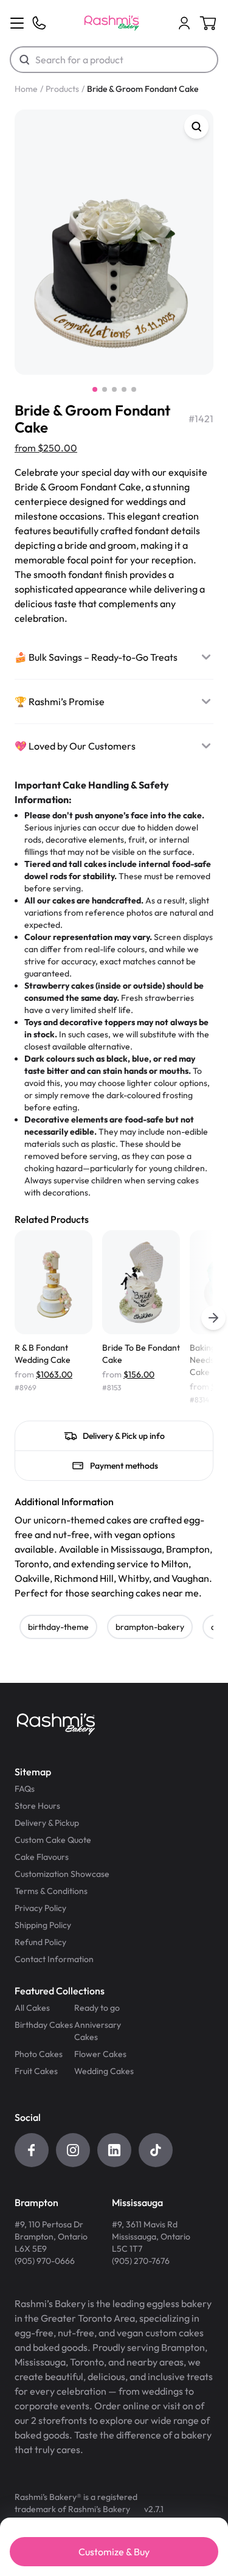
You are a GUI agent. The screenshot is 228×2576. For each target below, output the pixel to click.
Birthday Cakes (44, 2025)
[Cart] (184, 23)
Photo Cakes (39, 2054)
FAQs (25, 1789)
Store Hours (37, 1806)
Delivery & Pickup (47, 1823)
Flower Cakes (100, 2054)
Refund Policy (40, 1942)
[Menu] (17, 23)
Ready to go (97, 2008)
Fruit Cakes (36, 2071)
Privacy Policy (40, 1908)
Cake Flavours (42, 1857)
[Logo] (112, 23)
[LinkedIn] (114, 2150)
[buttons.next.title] (213, 1318)
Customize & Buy (114, 2552)
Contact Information (54, 1959)
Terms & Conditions (51, 1891)
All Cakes (32, 2008)
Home (26, 89)
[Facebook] (32, 2150)
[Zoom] (196, 127)
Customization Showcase (62, 1874)
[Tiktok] (156, 2150)
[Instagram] (73, 2150)
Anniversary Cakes (98, 2031)
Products (62, 89)
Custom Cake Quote (53, 1840)
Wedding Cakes (104, 2071)
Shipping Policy (43, 1925)
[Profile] (184, 23)
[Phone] (39, 23)
